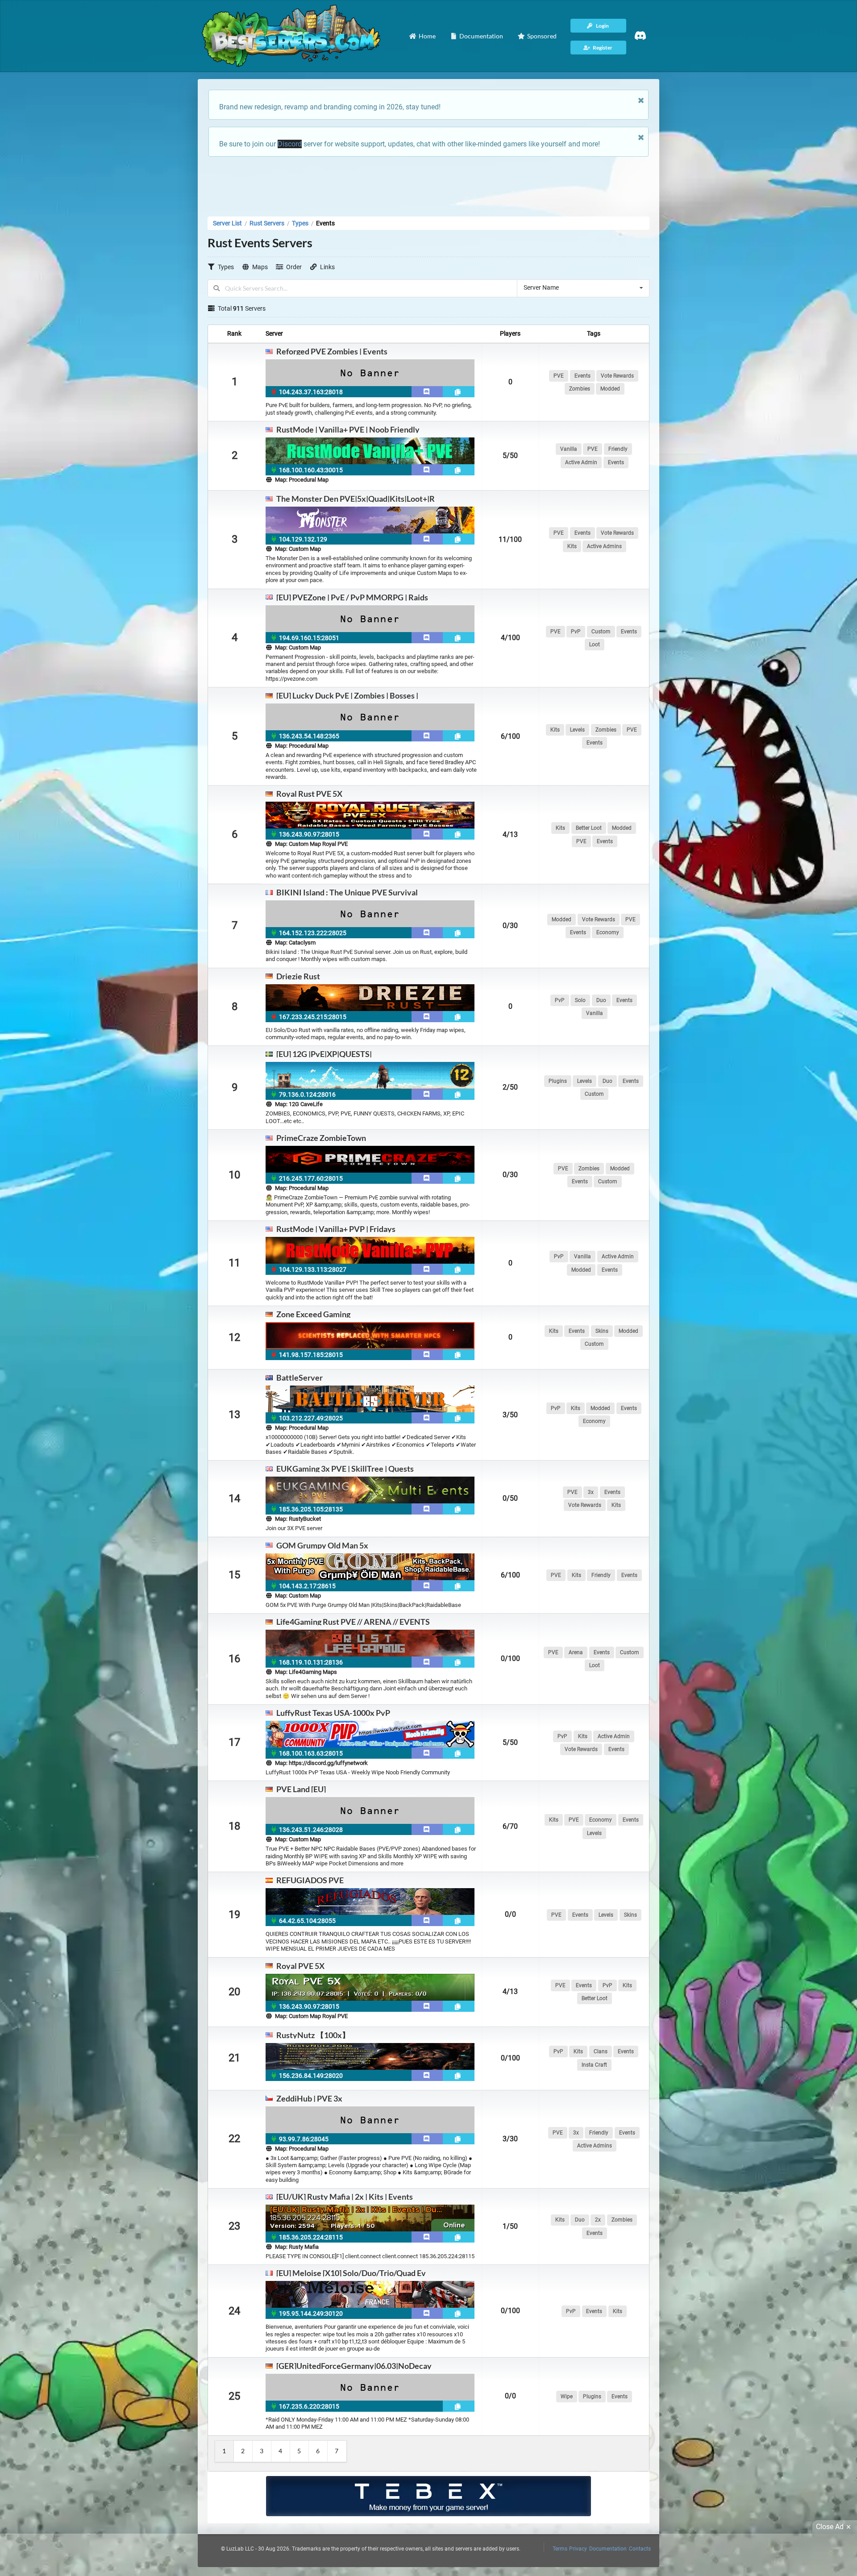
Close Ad (830, 2527)
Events (582, 376)
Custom (601, 632)
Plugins (558, 1081)
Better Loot (589, 828)
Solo (580, 1000)
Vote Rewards (617, 376)
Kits (572, 546)
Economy (608, 932)
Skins (602, 1331)
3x (591, 1492)
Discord (290, 144)
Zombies (580, 389)
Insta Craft (594, 2065)
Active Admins (604, 546)
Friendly (618, 449)
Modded (610, 389)
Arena (576, 1652)
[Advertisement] (428, 184)
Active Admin (581, 462)
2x (598, 2220)
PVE (559, 376)
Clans (601, 2052)
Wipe (567, 2397)
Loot (595, 645)
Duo (601, 1000)
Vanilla (569, 449)
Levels (577, 730)
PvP (576, 632)
